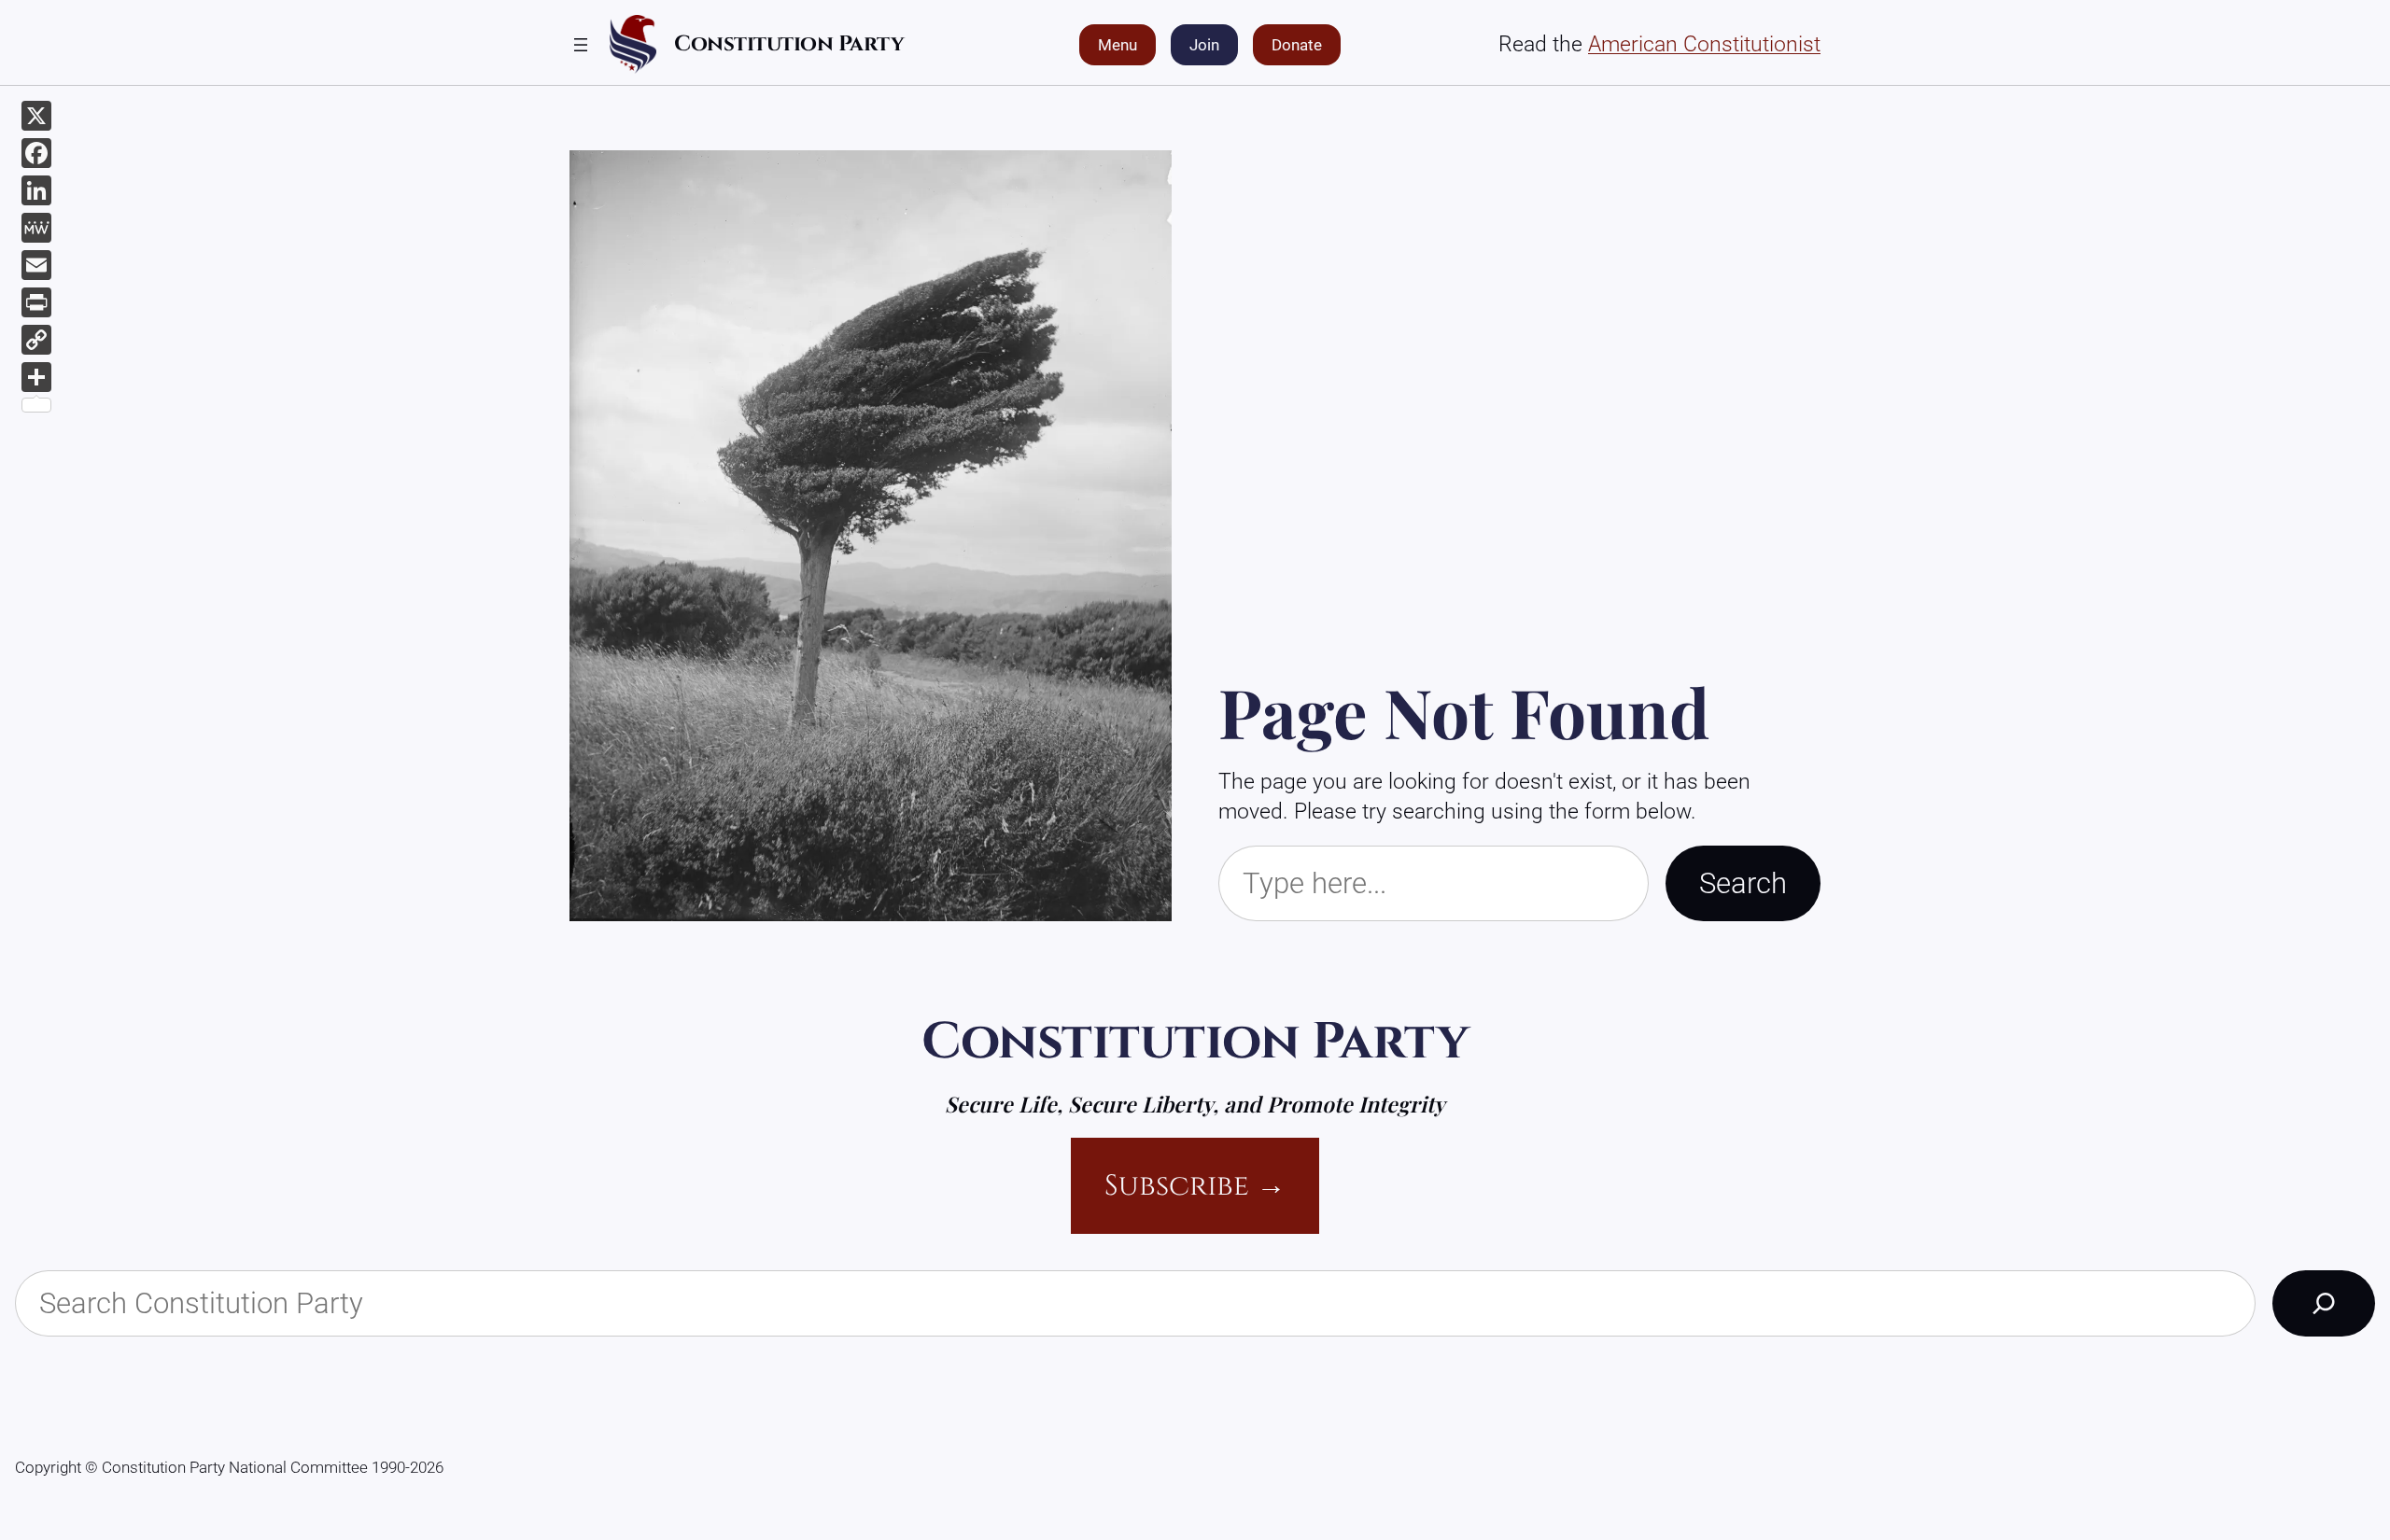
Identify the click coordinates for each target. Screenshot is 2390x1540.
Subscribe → (1195, 1186)
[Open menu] (581, 45)
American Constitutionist (1704, 44)
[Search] (2324, 1303)
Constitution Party (789, 44)
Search (1743, 883)
